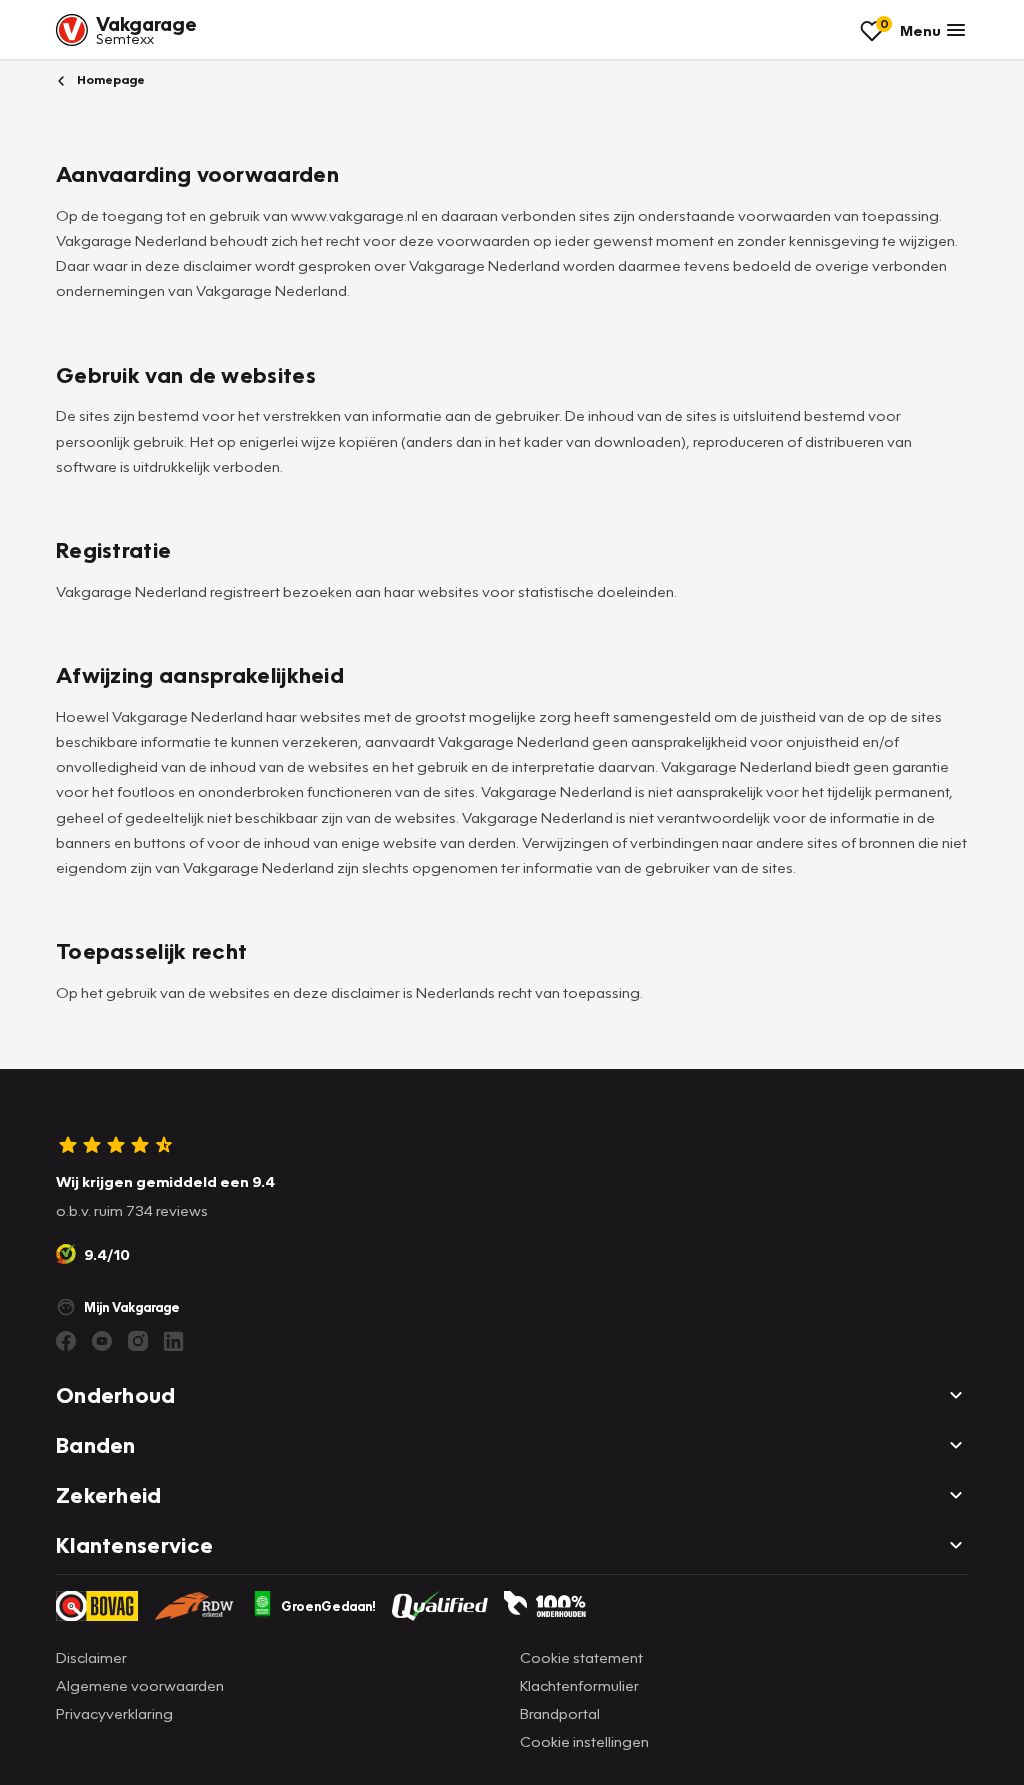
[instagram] (138, 1341)
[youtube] (102, 1341)
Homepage (109, 79)
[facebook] (66, 1341)
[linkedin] (174, 1341)
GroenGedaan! (328, 1606)
